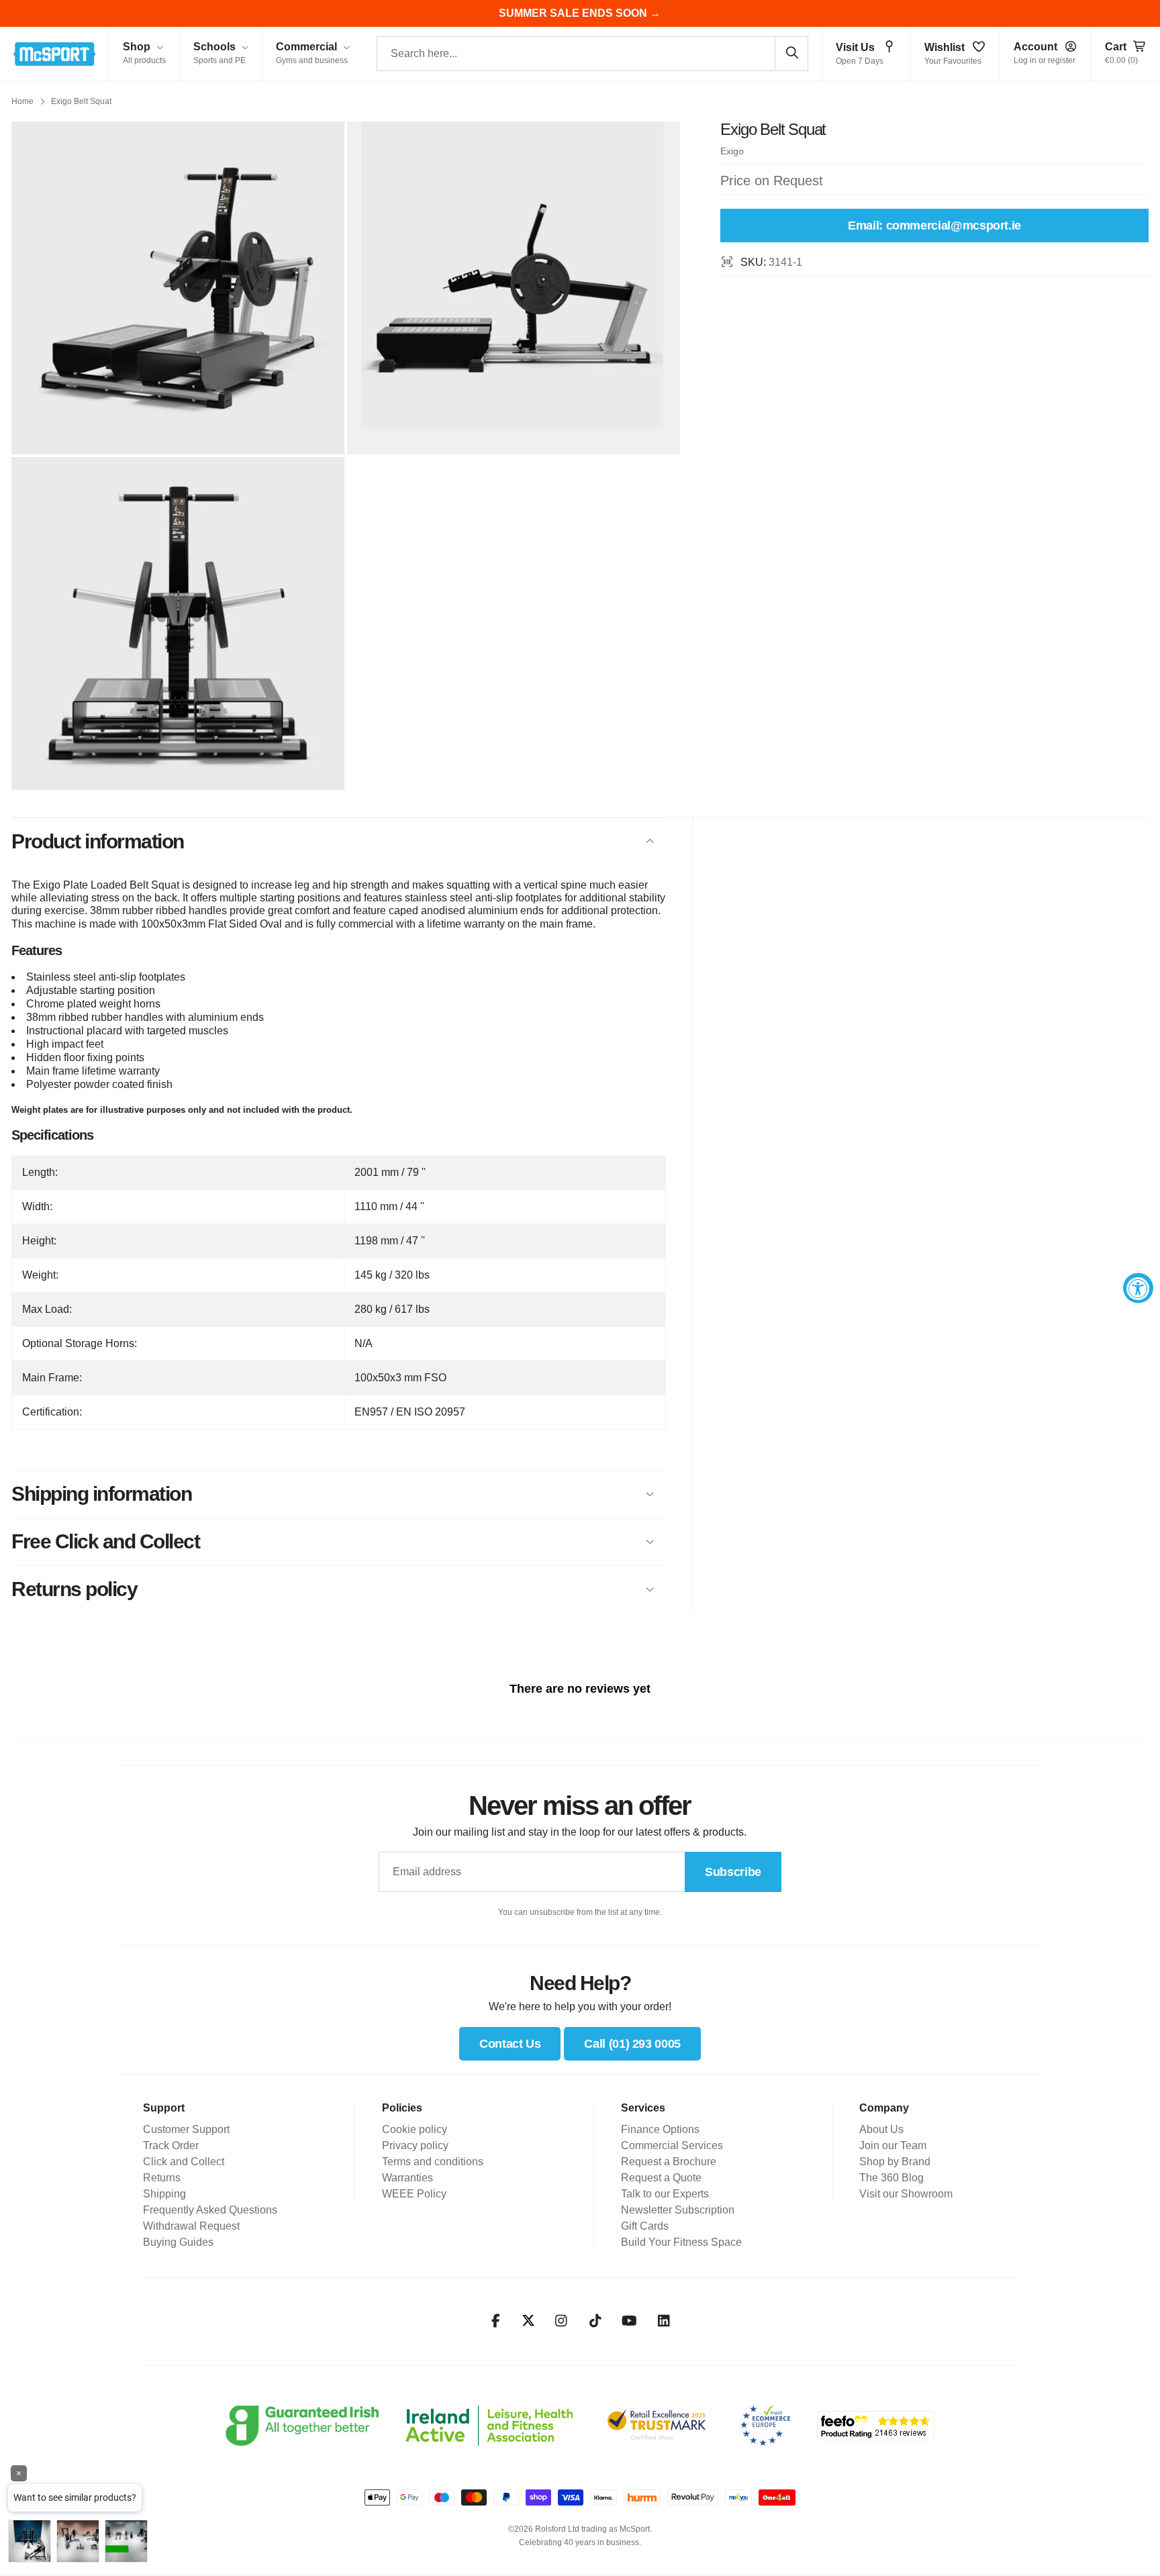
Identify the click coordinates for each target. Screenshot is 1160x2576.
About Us (881, 2129)
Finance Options (660, 2129)
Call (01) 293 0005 (632, 2044)
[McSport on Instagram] (561, 2321)
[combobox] (592, 54)
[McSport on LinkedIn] (664, 2321)
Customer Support (186, 2129)
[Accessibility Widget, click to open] (1138, 1288)
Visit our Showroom (906, 2194)
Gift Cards (645, 2226)
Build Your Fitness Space (681, 2242)
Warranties (407, 2178)
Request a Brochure (669, 2162)
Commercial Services (672, 2145)
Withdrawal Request (191, 2226)
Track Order (171, 2145)
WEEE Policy (414, 2194)
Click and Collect (184, 2162)
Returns (162, 2178)
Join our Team (893, 2145)
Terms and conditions (433, 2162)
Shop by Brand (895, 2162)
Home (22, 101)
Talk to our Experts (665, 2194)
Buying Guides (178, 2242)
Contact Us (510, 2044)
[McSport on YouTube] (629, 2321)
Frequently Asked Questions (210, 2210)
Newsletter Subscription (678, 2210)
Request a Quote (661, 2178)
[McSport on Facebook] (496, 2321)
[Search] (791, 53)
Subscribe (733, 1872)
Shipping (164, 2194)
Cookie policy (415, 2129)
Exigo (732, 151)
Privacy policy (415, 2145)
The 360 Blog (891, 2178)
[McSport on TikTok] (595, 2321)
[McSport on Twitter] (528, 2321)
